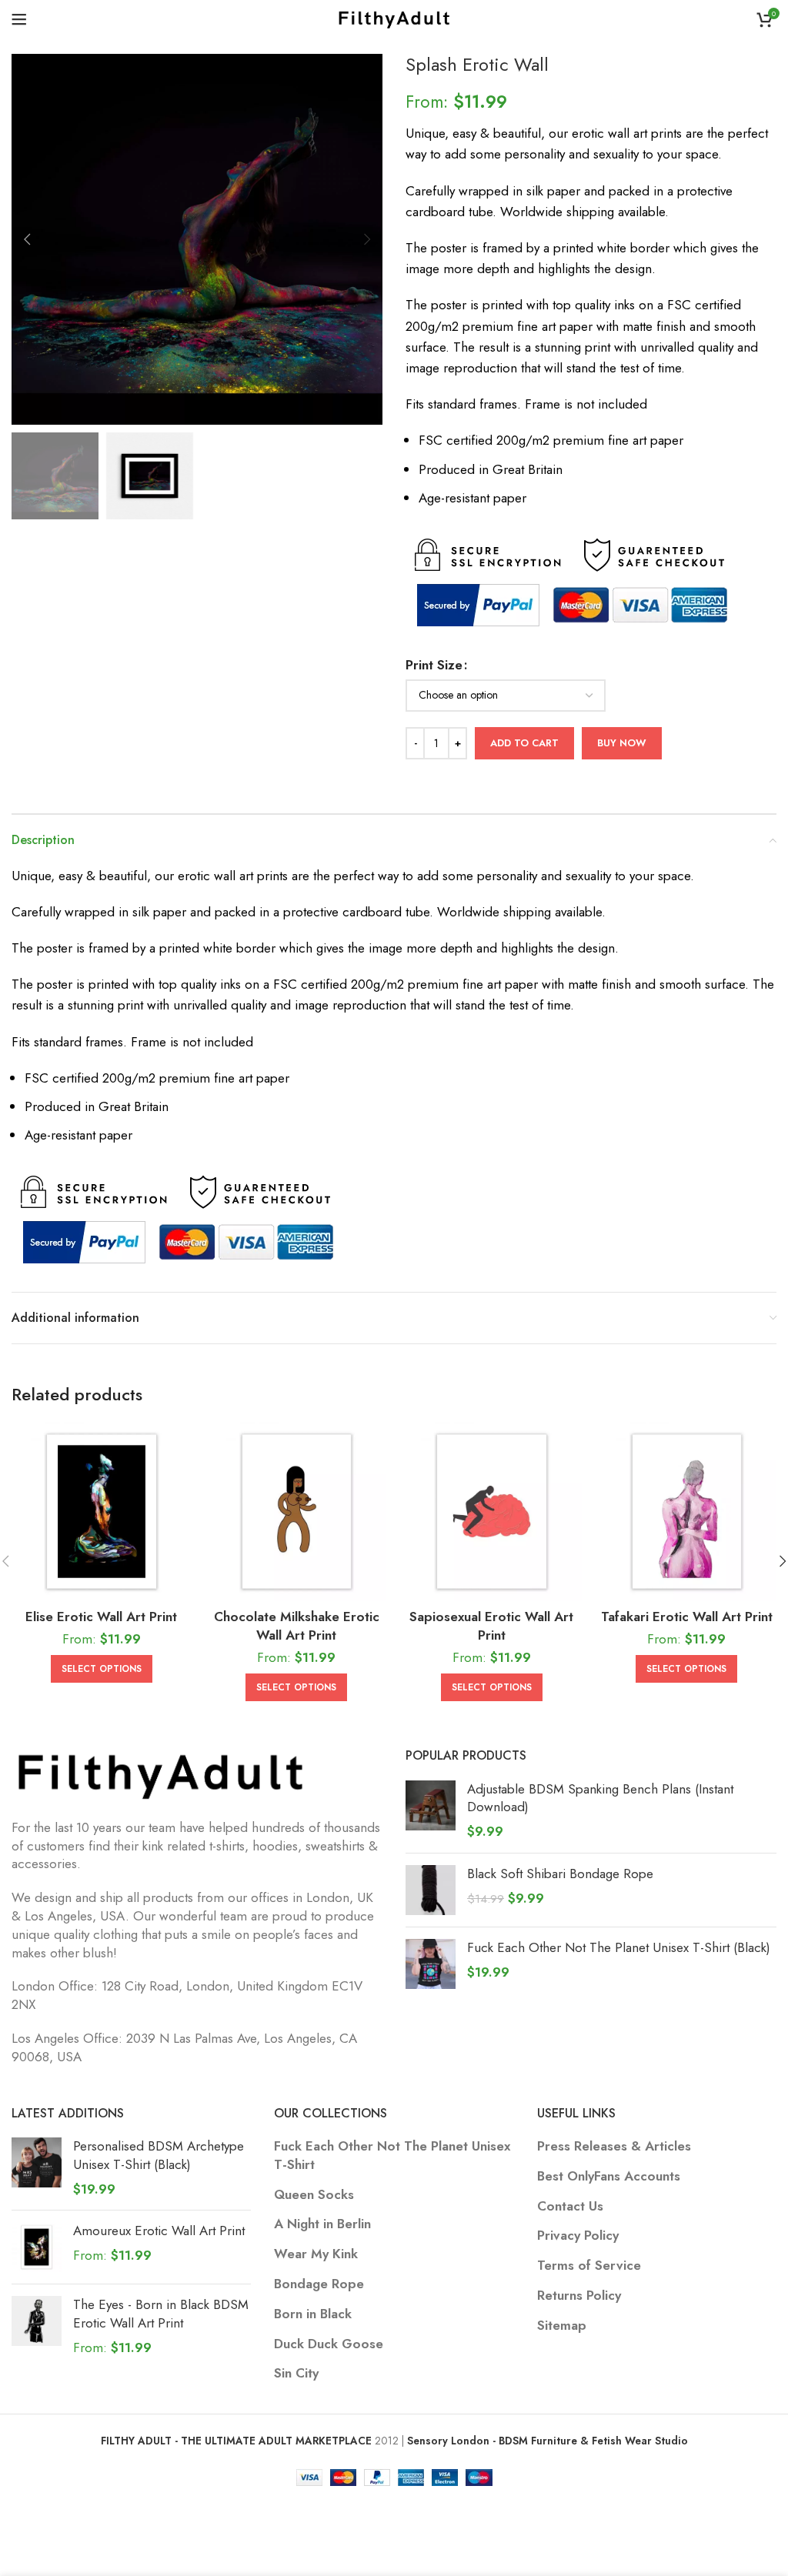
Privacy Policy (578, 2236)
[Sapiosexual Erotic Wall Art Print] (492, 1512)
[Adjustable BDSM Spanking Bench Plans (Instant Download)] (431, 1811)
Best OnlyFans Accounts (609, 2176)
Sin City (296, 2373)
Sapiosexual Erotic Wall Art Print (491, 1626)
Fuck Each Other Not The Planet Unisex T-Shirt (392, 2156)
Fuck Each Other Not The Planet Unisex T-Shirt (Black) (619, 1948)
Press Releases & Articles (614, 2146)
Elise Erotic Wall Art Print (101, 1617)
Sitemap (562, 2326)
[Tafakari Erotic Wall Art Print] (687, 1512)
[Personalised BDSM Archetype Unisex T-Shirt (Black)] (37, 2168)
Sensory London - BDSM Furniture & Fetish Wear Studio (548, 2441)
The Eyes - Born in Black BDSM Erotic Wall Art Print (161, 2314)
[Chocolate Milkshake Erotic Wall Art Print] (297, 1512)
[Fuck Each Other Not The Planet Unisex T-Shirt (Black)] (431, 1964)
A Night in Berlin (322, 2224)
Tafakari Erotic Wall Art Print (687, 1617)
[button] (27, 239)
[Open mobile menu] (19, 19)
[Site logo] (394, 18)
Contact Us (570, 2206)
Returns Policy (579, 2296)
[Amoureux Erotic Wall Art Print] (37, 2247)
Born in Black (313, 2314)
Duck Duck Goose (329, 2344)
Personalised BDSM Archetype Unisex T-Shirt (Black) (159, 2156)
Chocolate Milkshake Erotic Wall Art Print (297, 1626)
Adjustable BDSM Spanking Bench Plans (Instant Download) (600, 1799)
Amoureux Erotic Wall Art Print (159, 2231)
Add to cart (524, 743)
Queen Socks (314, 2195)
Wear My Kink (316, 2254)
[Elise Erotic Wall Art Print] (102, 1512)
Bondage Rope (319, 2284)
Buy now (622, 743)
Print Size (434, 665)
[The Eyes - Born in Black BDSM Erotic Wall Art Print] (37, 2326)
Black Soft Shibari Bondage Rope (560, 1874)
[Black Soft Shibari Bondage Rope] (431, 1890)
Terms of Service (589, 2266)
